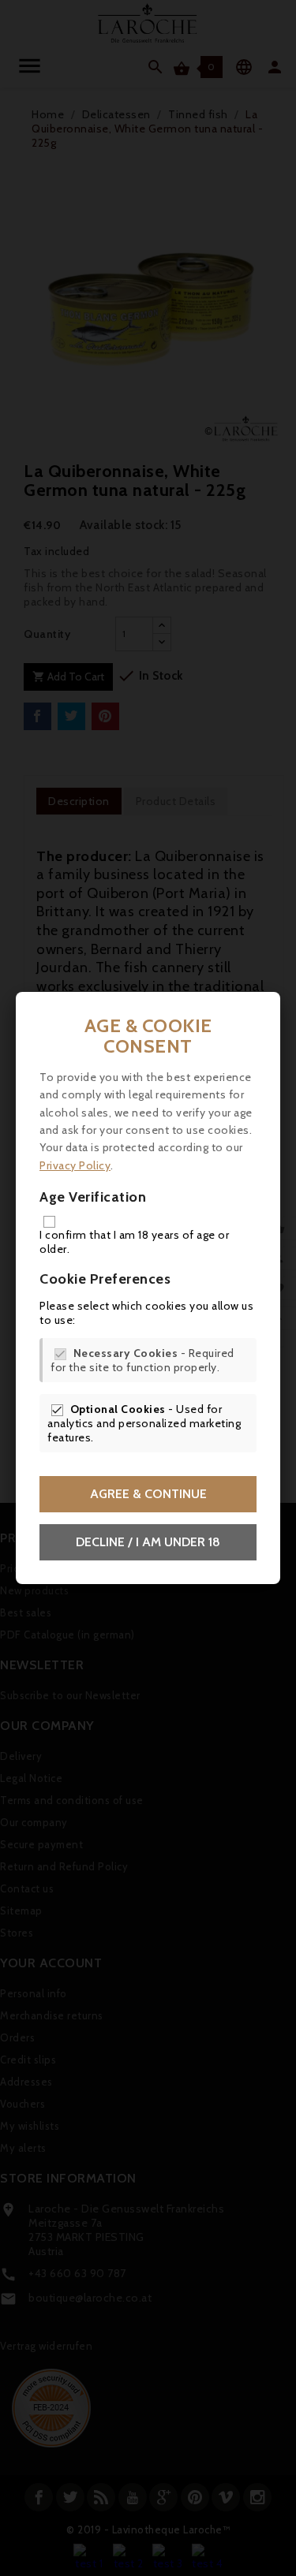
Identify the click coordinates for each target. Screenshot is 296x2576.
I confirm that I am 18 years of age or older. (134, 1242)
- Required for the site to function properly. (142, 1360)
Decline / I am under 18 (148, 1542)
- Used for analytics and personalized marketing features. (144, 1423)
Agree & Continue (148, 1494)
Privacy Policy (75, 1165)
